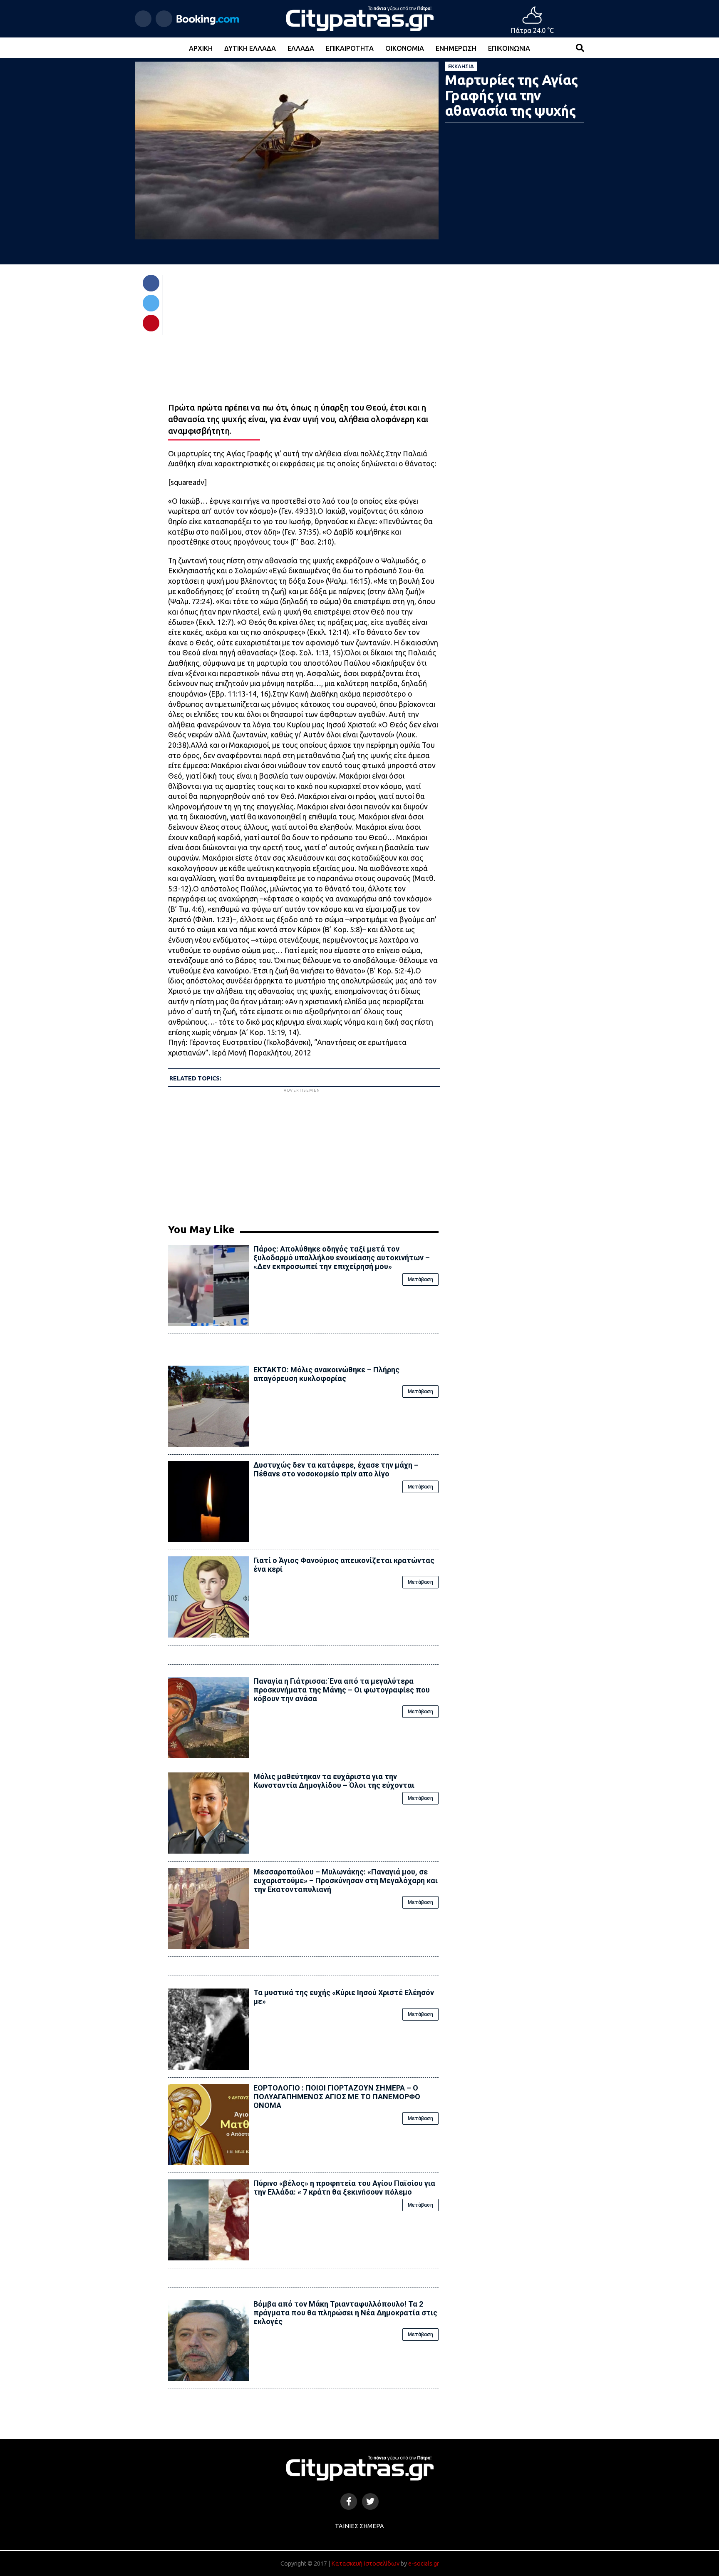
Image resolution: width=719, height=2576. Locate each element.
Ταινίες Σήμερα (359, 2526)
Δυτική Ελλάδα (250, 48)
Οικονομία (405, 48)
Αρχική (201, 48)
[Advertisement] (303, 1152)
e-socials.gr (424, 2564)
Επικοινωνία (509, 48)
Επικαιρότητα (350, 48)
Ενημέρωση (456, 48)
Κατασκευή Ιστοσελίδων (365, 2564)
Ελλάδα (301, 48)
